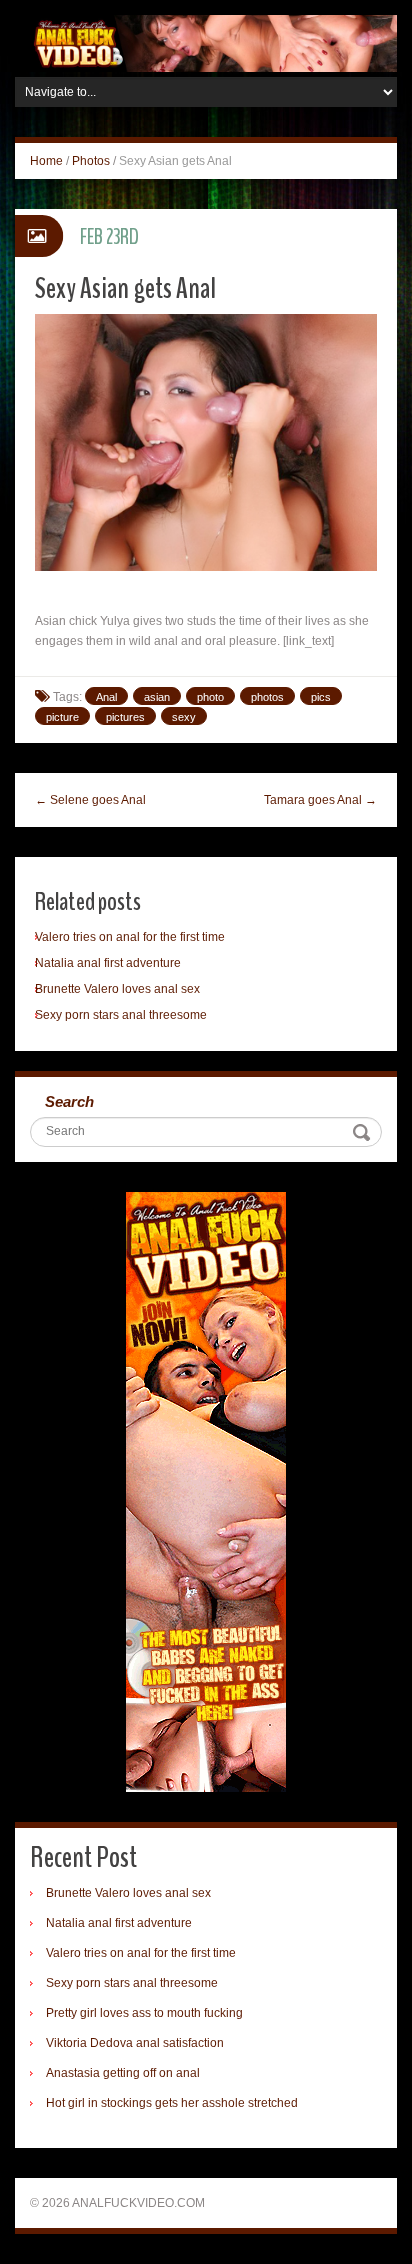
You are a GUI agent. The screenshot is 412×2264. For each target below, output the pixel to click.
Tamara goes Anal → (320, 800)
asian (157, 697)
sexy (184, 717)
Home (46, 161)
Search (69, 1101)
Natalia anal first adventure (108, 963)
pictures (125, 717)
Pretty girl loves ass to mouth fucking (144, 2013)
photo (210, 697)
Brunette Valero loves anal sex (117, 989)
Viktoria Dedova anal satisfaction (135, 2043)
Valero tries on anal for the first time (130, 937)
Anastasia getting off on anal (123, 2073)
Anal (106, 697)
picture (62, 717)
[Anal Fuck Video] (206, 43)
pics (321, 697)
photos (267, 697)
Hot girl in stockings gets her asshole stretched (172, 2103)
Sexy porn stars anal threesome (121, 1015)
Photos (91, 161)
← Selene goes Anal (90, 800)
